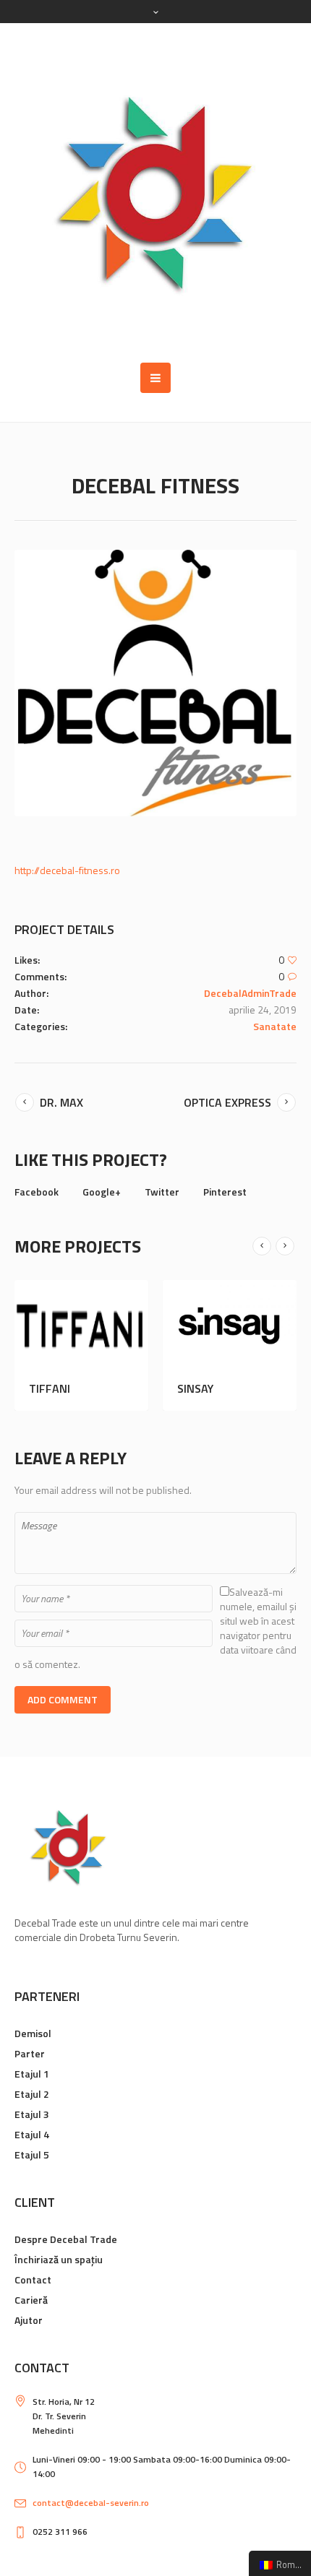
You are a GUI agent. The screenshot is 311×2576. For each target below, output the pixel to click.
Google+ (102, 1192)
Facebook (37, 1192)
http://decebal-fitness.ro (67, 870)
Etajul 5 (32, 2154)
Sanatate (275, 1026)
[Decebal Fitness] (155, 683)
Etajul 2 (32, 2094)
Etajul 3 (32, 2114)
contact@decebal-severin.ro (91, 2503)
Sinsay (223, 1388)
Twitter (162, 1192)
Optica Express (227, 1102)
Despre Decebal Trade (66, 2239)
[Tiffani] (109, 1325)
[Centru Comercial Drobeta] (155, 193)
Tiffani (77, 1388)
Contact (33, 2279)
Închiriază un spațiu (59, 2259)
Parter (30, 2053)
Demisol (33, 2033)
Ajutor (29, 2320)
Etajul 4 (32, 2134)
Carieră (31, 2300)
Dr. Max (61, 1102)
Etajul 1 (32, 2074)
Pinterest (225, 1192)
